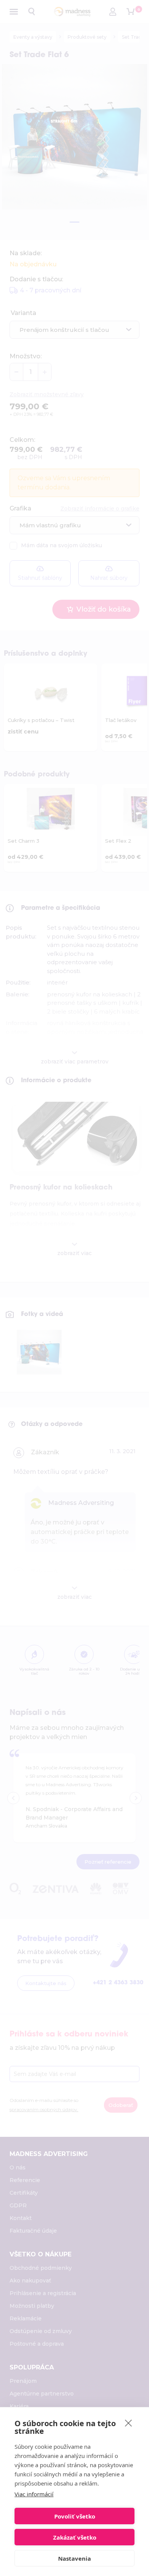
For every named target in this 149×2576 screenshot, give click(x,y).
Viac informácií (34, 2494)
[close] (129, 2423)
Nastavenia (74, 2558)
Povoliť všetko (75, 2516)
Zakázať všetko (75, 2537)
